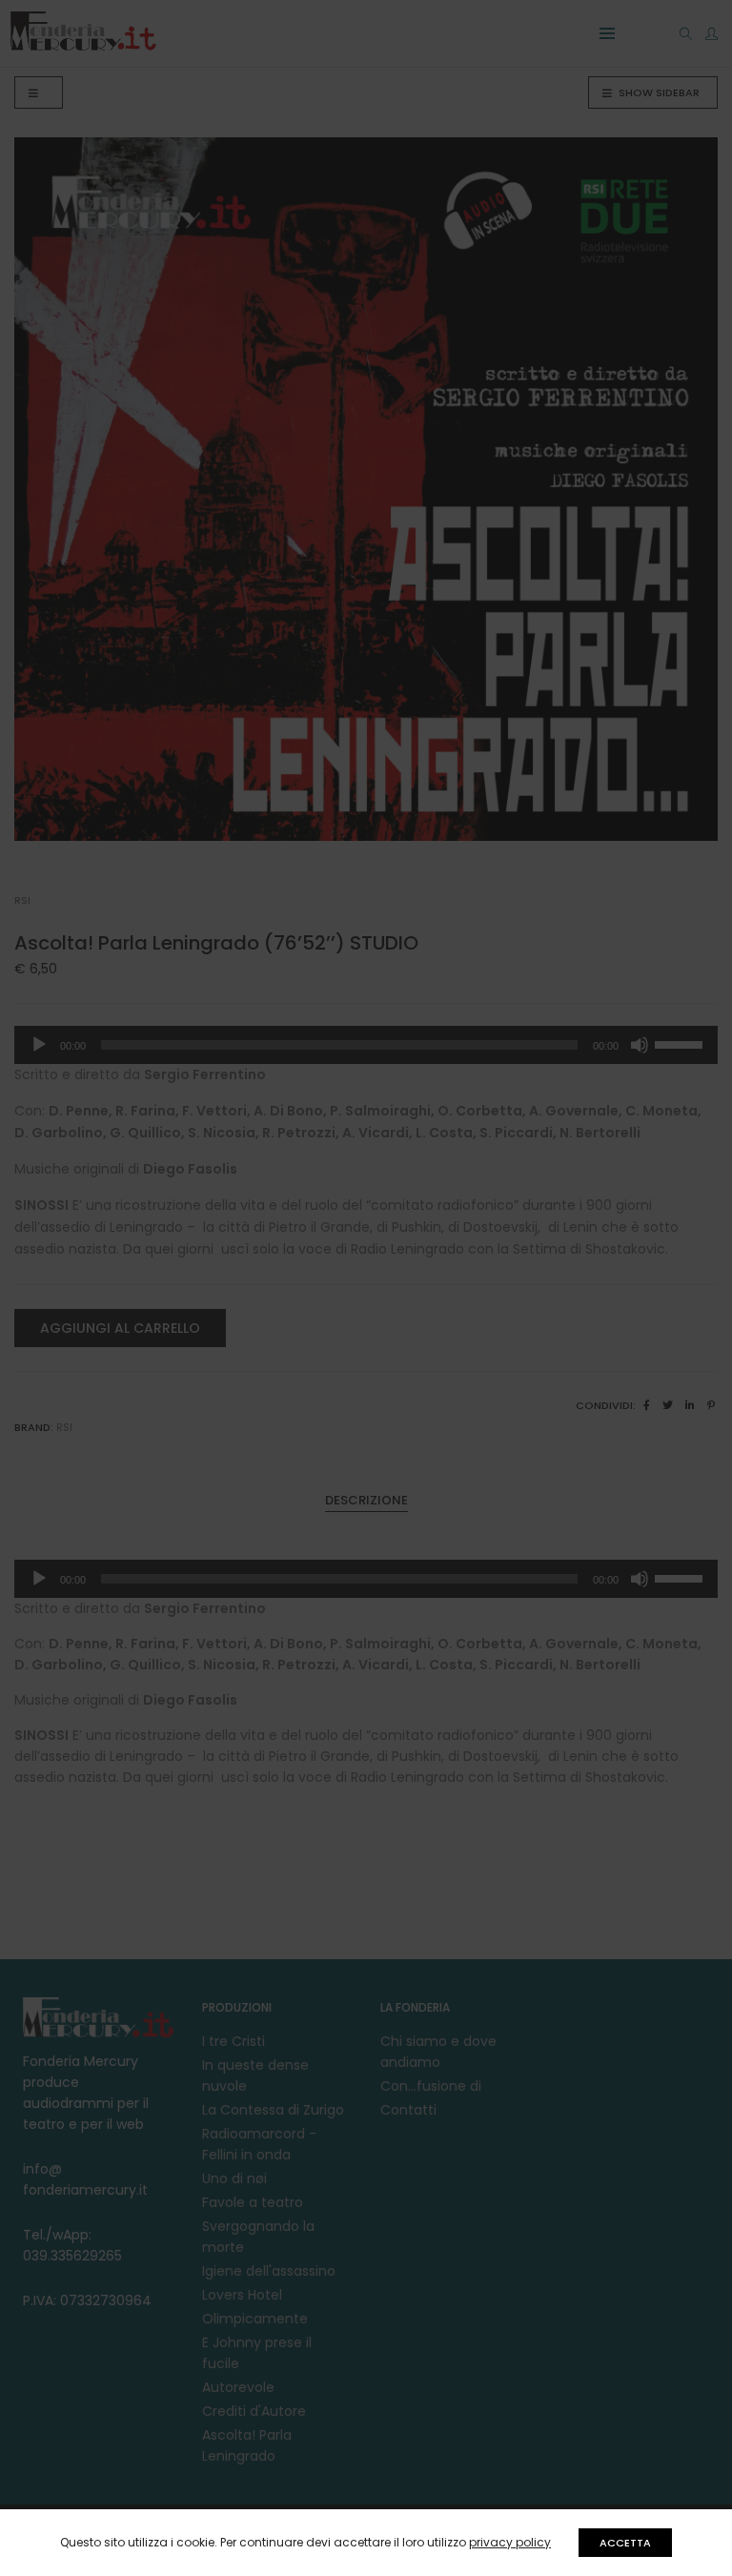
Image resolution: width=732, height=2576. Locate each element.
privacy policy (510, 2542)
